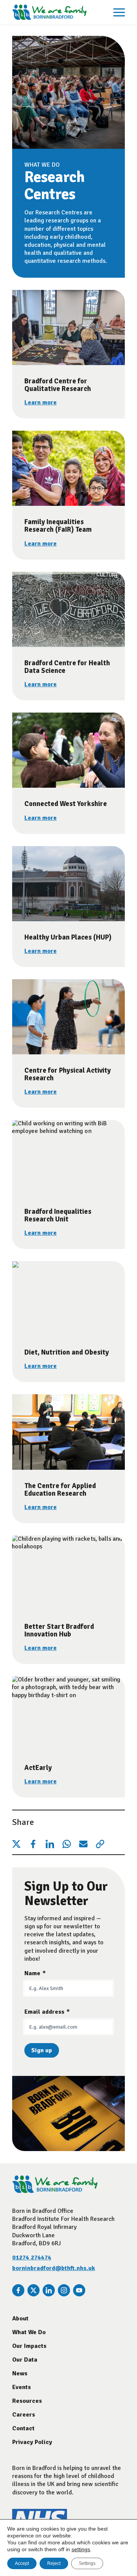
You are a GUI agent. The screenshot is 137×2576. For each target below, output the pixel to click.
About (20, 2319)
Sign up (42, 2050)
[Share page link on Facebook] (33, 1844)
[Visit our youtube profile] (79, 2290)
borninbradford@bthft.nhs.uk (54, 2268)
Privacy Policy (32, 2442)
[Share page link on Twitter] (16, 1844)
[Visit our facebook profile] (18, 2290)
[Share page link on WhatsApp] (67, 1844)
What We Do (29, 2332)
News (20, 2373)
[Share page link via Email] (83, 1844)
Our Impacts (29, 2346)
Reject (54, 2563)
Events (22, 2387)
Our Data (25, 2360)
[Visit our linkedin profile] (49, 2290)
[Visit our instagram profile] (64, 2290)
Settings (87, 2563)
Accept (22, 2563)
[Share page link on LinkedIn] (50, 1844)
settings (81, 2549)
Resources (27, 2401)
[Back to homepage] (49, 12)
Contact (23, 2428)
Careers (24, 2415)
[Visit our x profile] (33, 2290)
